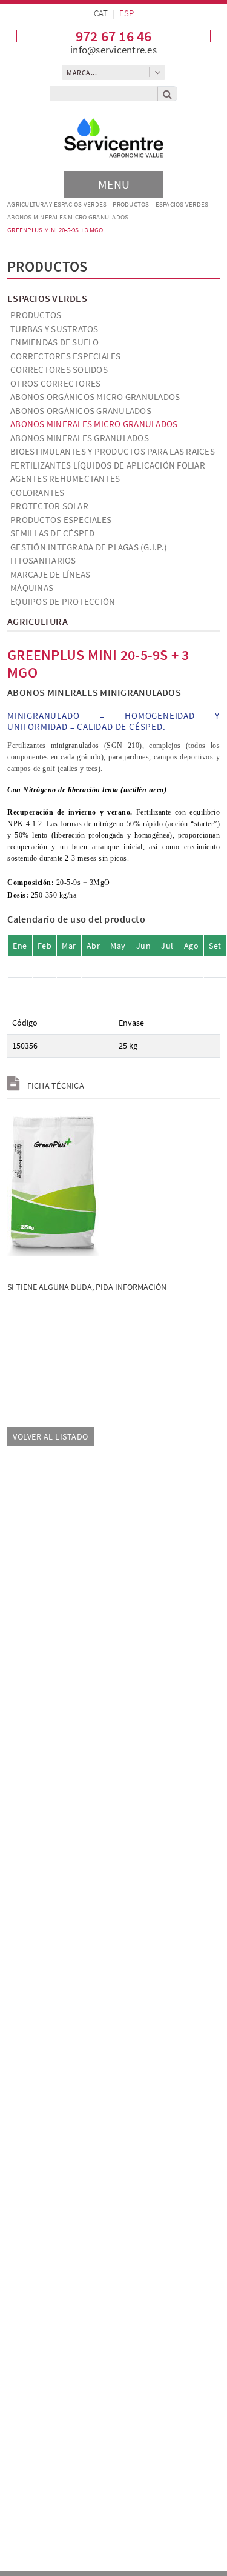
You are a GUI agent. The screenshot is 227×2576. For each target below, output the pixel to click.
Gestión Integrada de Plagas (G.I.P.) (89, 547)
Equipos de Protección (63, 602)
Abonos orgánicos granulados (81, 411)
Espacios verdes (182, 204)
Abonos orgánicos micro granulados (95, 397)
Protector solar (49, 506)
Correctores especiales (66, 356)
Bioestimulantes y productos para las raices (113, 451)
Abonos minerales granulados (80, 438)
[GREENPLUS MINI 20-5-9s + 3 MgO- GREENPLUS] (53, 1183)
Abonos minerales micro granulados (68, 217)
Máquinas (32, 588)
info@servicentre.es (113, 50)
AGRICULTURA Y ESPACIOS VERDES (57, 204)
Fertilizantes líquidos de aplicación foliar (108, 465)
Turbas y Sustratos (54, 329)
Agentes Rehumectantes (65, 479)
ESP (127, 13)
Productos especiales (61, 520)
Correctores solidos (59, 369)
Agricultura (38, 621)
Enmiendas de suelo (55, 342)
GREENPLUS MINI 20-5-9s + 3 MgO (55, 230)
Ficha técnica (54, 1086)
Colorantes (38, 492)
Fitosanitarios (43, 560)
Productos (131, 204)
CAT (101, 13)
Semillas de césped (53, 533)
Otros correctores (55, 383)
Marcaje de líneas (50, 574)
